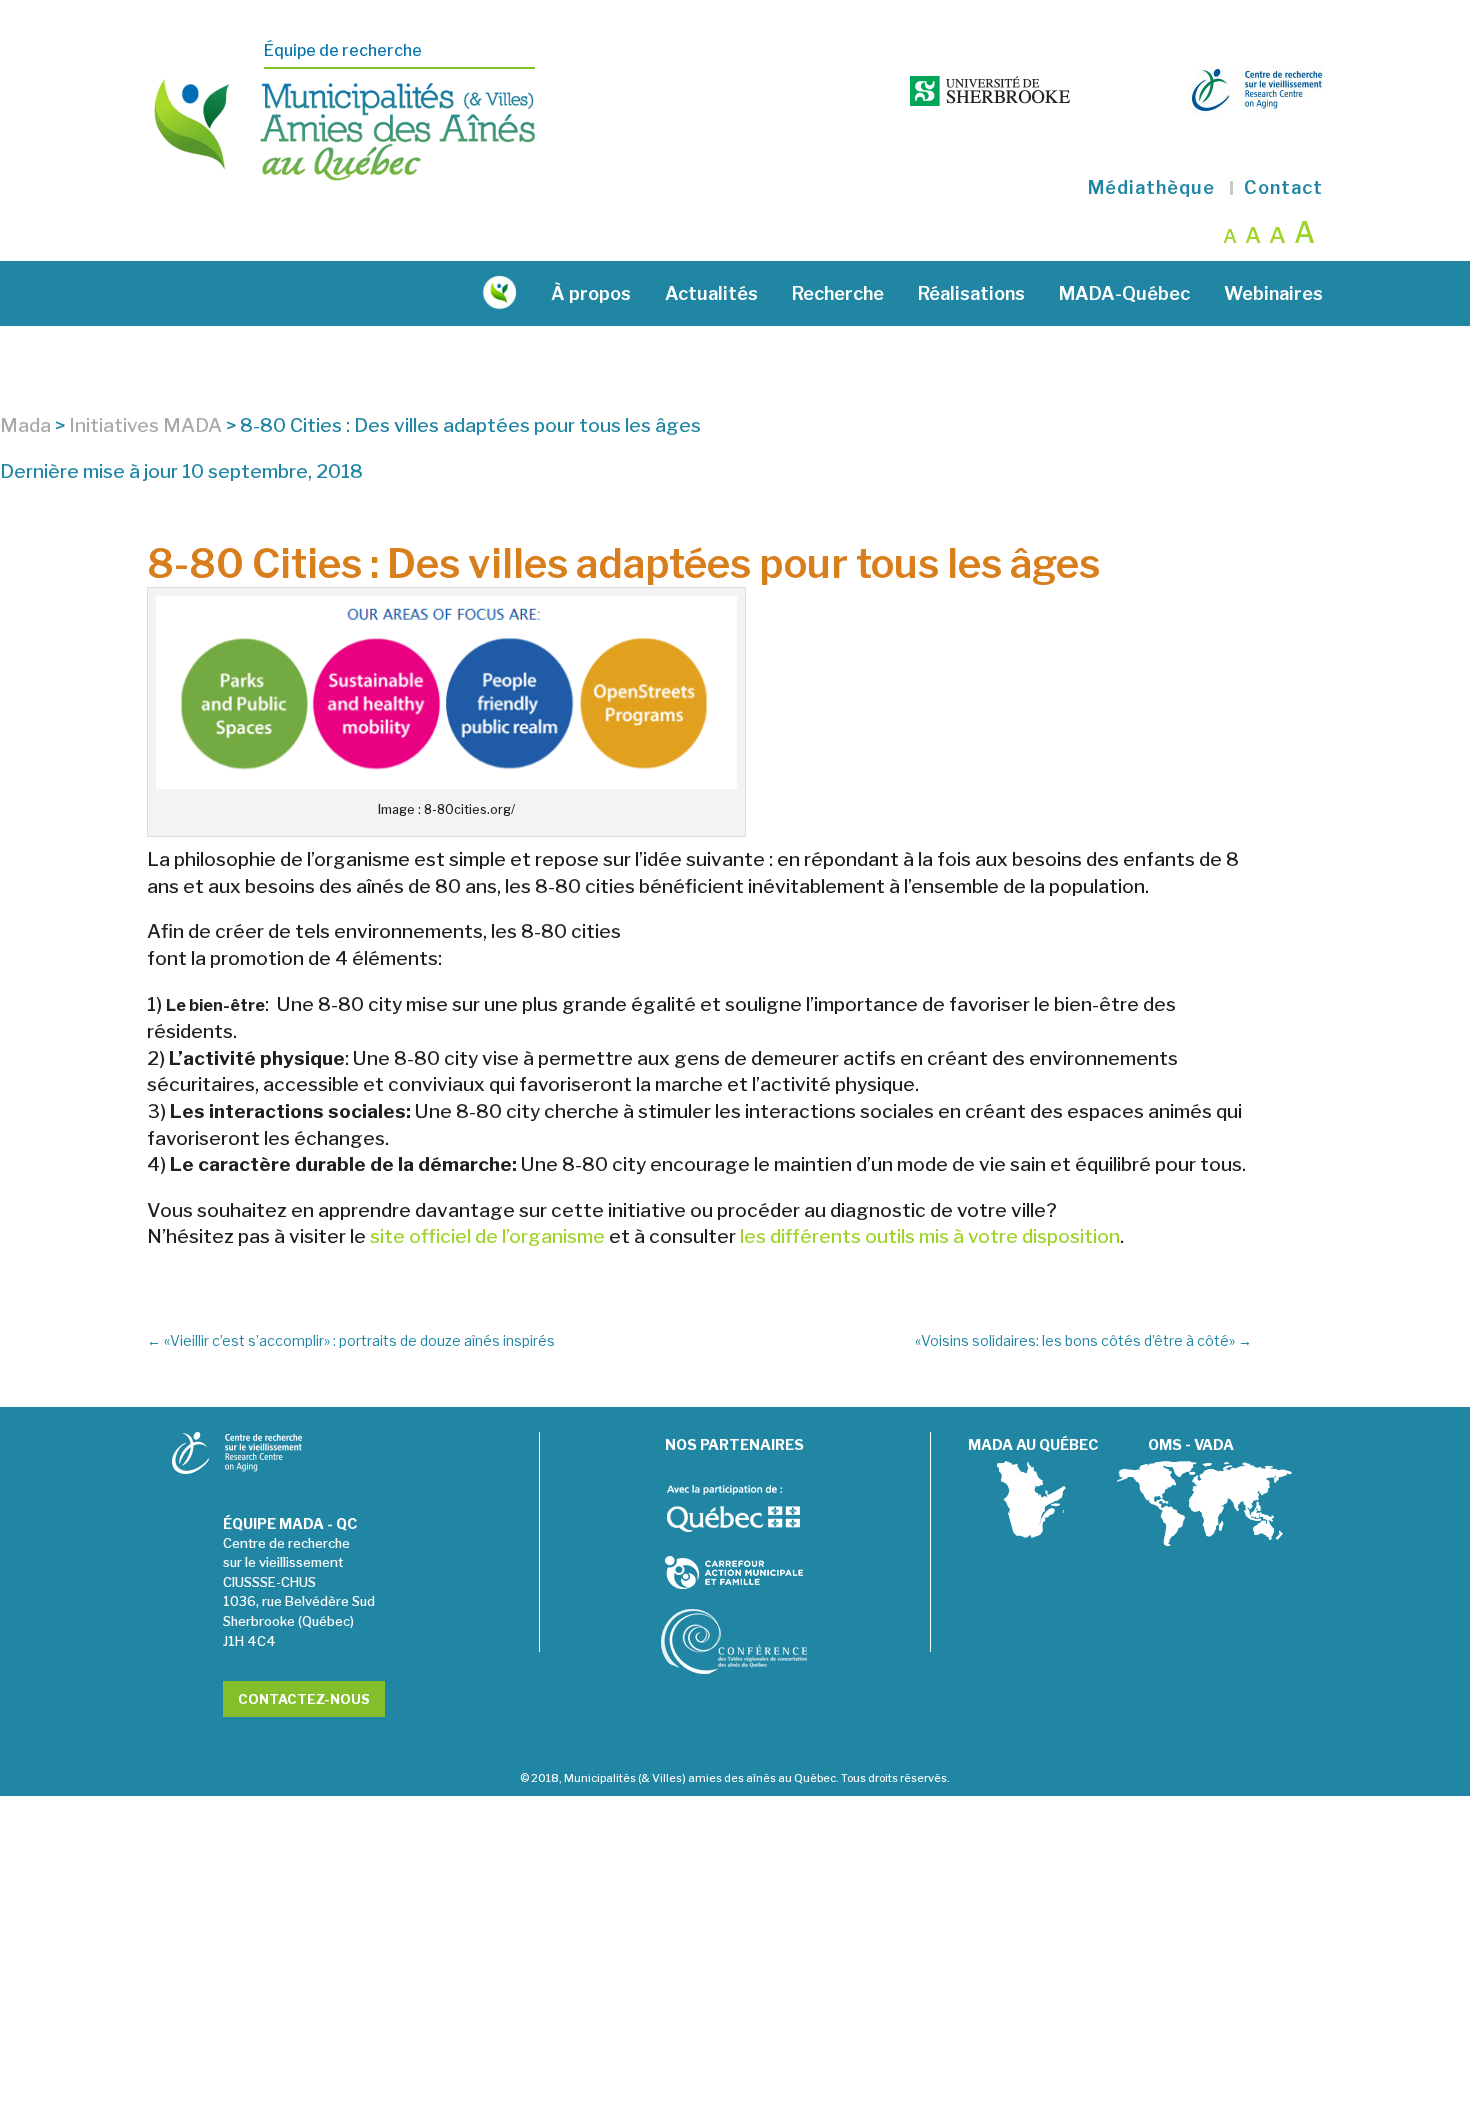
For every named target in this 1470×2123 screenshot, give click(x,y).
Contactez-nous (304, 1699)
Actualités (711, 293)
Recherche (838, 293)
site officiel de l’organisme (487, 1236)
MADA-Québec (1124, 293)
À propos (591, 293)
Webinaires (1273, 293)
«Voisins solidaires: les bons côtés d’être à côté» (1083, 1340)
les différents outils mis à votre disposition (930, 1236)
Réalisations (971, 293)
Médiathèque (1151, 188)
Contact (1283, 188)
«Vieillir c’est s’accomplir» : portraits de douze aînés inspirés (351, 1340)
